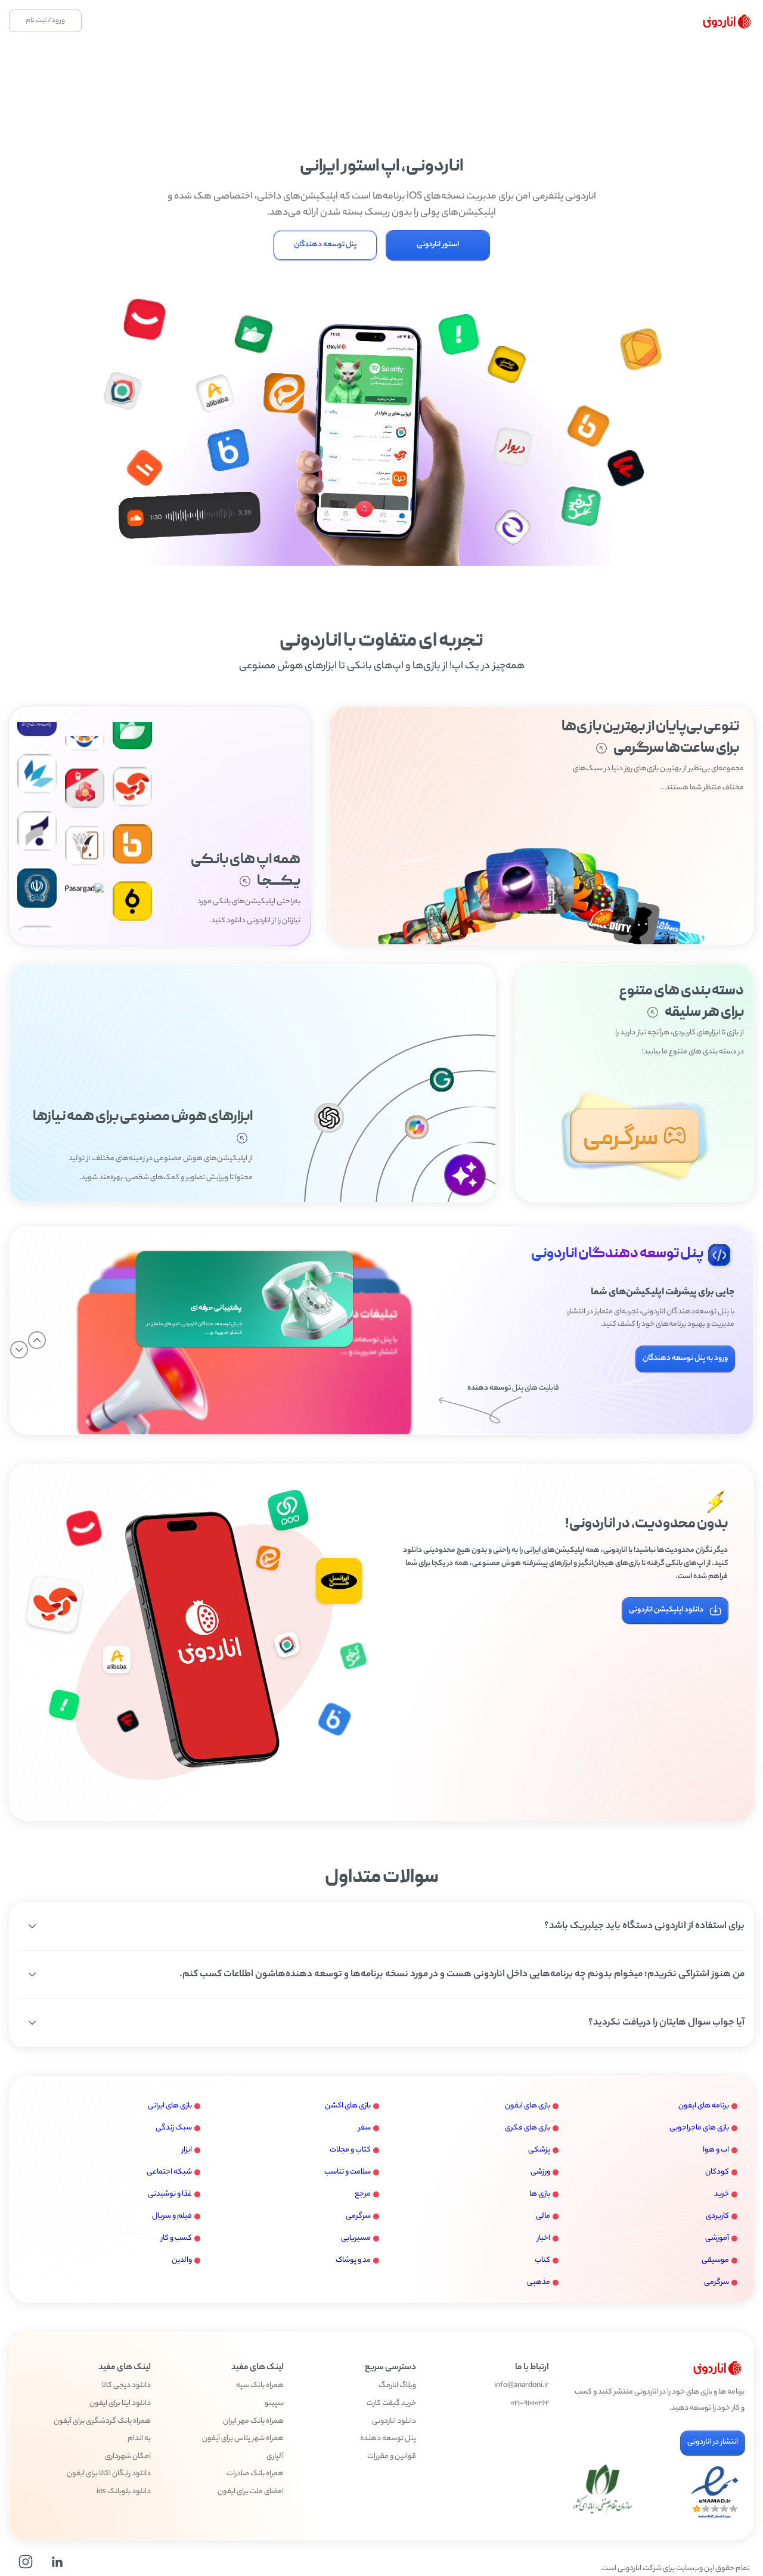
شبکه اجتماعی (169, 2172)
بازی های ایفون (528, 2106)
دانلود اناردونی (394, 2422)
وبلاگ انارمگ (397, 2386)
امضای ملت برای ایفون (251, 2492)
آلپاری (275, 2457)
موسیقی (715, 2260)
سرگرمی (358, 2216)
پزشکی (539, 2150)
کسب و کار (176, 2238)
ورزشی (540, 2172)
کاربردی (717, 2216)
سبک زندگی (174, 2128)
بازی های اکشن (348, 2106)
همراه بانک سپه (260, 2386)
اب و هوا (716, 2150)
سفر (365, 2128)
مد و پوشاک (353, 2260)
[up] (37, 1340)
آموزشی (717, 2238)
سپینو (274, 2404)
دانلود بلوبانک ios (124, 2492)
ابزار (187, 2150)
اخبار (544, 2238)
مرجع (363, 2194)
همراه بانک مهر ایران (253, 2422)
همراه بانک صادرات (255, 2474)
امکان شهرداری (128, 2457)
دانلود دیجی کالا (126, 2386)
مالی (543, 2216)
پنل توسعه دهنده (388, 2439)
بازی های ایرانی (170, 2106)
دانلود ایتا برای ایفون (120, 2404)
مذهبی (539, 2282)
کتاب (542, 2260)
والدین (182, 2260)
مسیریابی (356, 2238)
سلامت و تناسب (348, 2172)
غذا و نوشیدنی (170, 2194)
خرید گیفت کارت (391, 2404)
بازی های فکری (528, 2128)
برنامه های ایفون (704, 2106)
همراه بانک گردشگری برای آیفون (102, 2422)
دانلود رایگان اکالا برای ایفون (109, 2474)
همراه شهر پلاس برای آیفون (243, 2439)
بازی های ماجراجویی (699, 2128)
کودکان (717, 2172)
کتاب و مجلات (350, 2150)
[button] (381, 1926)
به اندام (139, 2439)
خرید (722, 2194)
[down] (19, 1350)
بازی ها (540, 2194)
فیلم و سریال (172, 2216)
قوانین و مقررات (392, 2457)
